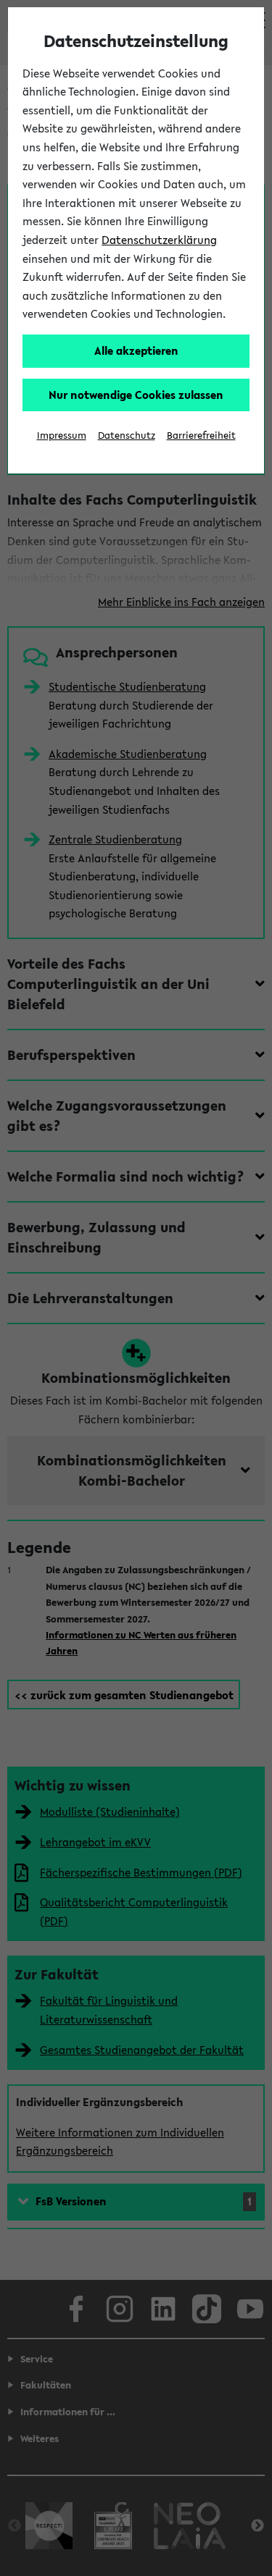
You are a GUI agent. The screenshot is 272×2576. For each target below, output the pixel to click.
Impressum (62, 435)
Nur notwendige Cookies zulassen (136, 395)
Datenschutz (127, 435)
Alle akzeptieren (136, 350)
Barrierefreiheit (201, 435)
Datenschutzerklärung (159, 240)
